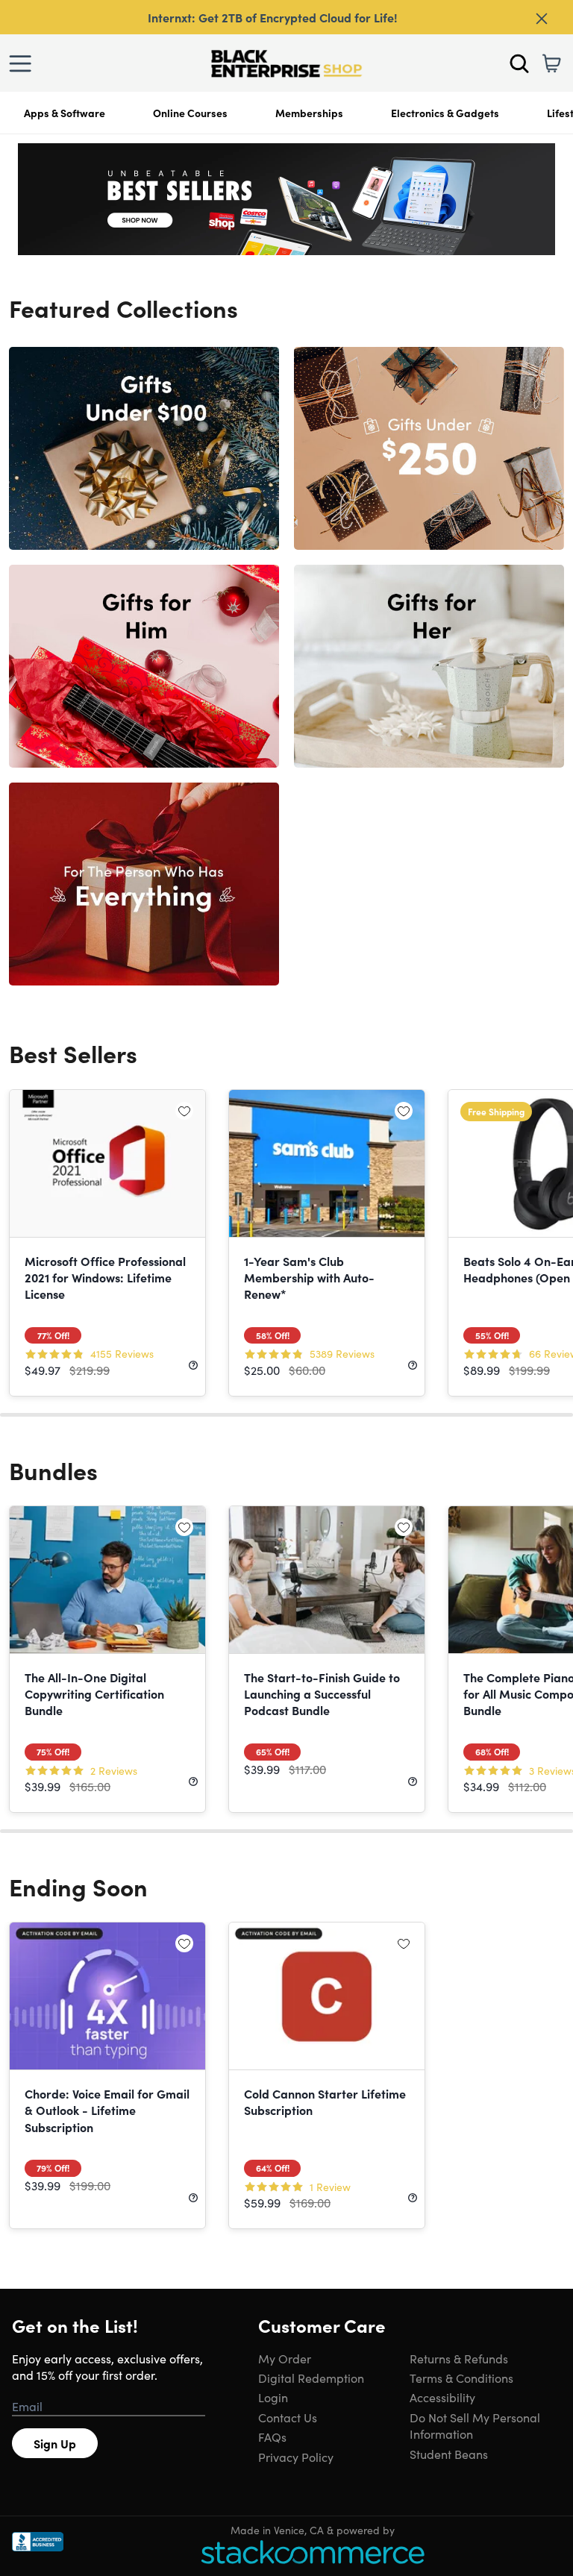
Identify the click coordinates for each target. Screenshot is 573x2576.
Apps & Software (65, 113)
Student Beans (449, 2454)
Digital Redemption (311, 2378)
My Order (285, 2358)
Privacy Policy (296, 2457)
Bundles (53, 1470)
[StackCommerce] (313, 2552)
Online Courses (190, 113)
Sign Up (55, 2443)
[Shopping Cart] (551, 63)
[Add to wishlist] (184, 1111)
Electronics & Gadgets (445, 113)
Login (273, 2397)
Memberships (309, 113)
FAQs (272, 2436)
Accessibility (442, 2397)
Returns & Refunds (459, 2358)
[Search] (519, 63)
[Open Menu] (24, 63)
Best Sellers (73, 1053)
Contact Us (288, 2417)
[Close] (542, 19)
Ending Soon (78, 1886)
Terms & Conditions (461, 2378)
